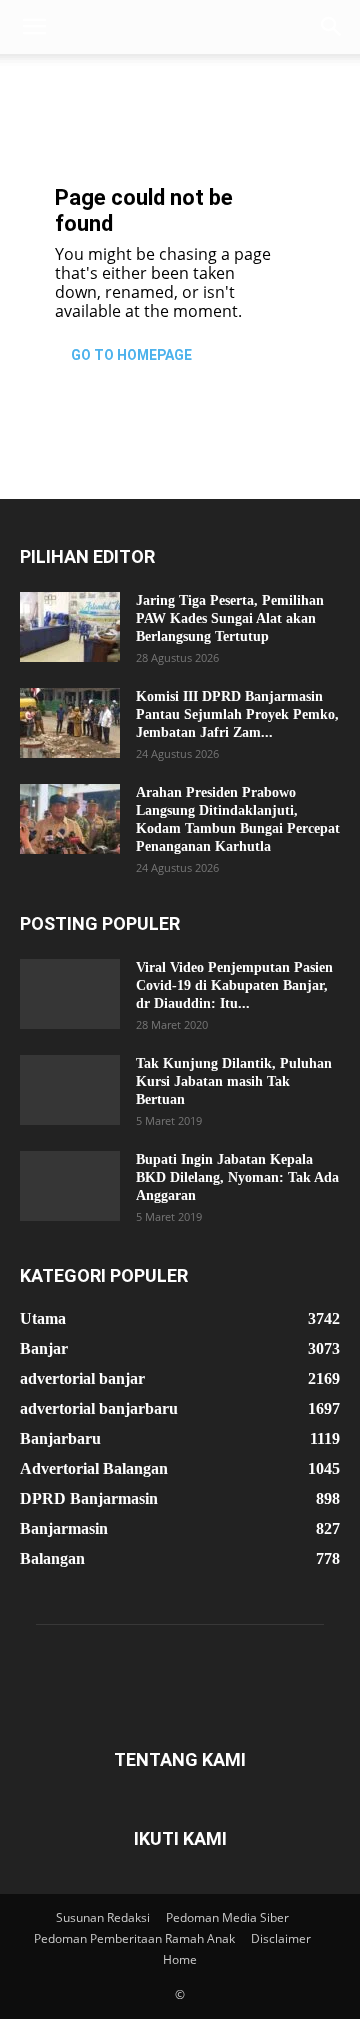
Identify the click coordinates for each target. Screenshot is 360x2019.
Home (180, 1959)
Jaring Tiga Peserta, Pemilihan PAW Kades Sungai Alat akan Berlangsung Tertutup (230, 618)
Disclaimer (281, 1938)
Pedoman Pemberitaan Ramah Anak (134, 1938)
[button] (34, 27)
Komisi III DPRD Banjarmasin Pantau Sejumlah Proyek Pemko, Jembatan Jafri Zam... (237, 714)
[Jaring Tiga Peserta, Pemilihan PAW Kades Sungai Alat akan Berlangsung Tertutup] (70, 627)
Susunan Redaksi (103, 1917)
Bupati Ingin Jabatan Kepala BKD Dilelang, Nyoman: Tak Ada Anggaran (237, 1177)
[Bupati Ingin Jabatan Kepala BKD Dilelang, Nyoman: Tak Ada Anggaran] (70, 1186)
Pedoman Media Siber (227, 1917)
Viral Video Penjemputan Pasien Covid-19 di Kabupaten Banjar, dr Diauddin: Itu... (234, 985)
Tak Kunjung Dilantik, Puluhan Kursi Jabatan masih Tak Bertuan (234, 1081)
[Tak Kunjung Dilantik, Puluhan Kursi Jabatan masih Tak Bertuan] (70, 1090)
